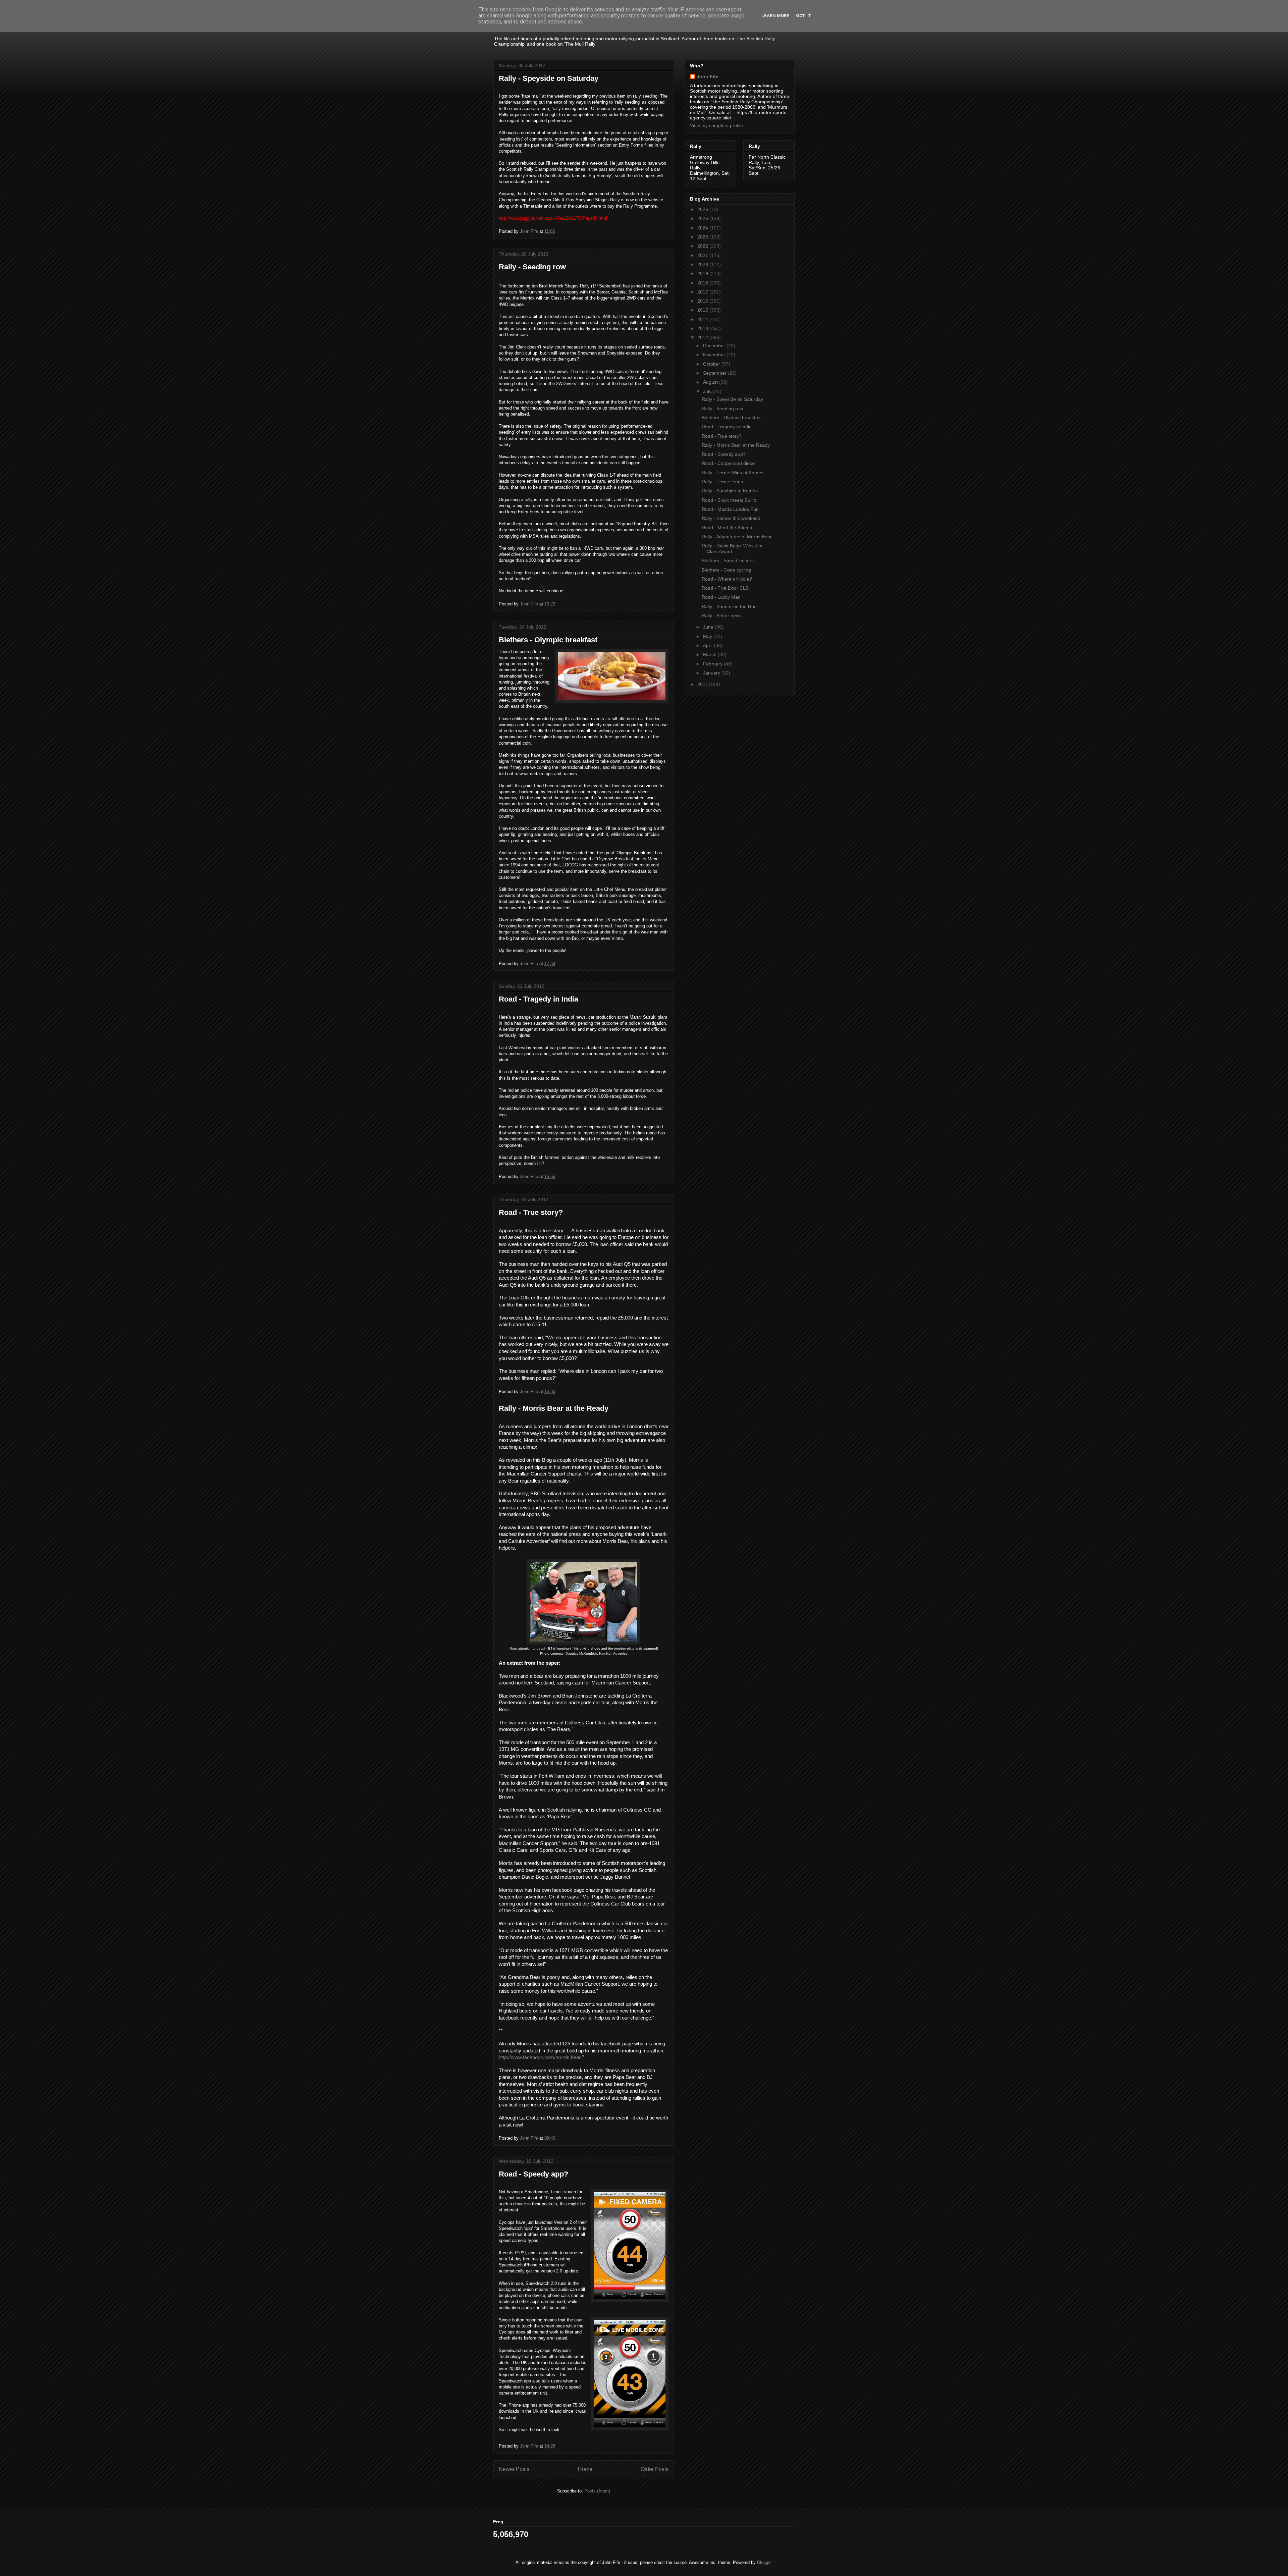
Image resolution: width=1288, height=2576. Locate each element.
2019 (703, 273)
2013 (703, 328)
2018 (703, 283)
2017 (703, 292)
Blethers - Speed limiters (728, 560)
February (713, 664)
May (708, 636)
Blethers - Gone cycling (726, 570)
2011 (703, 684)
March (710, 654)
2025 (703, 218)
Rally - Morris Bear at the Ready (554, 1408)
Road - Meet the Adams (727, 528)
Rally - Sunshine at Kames (730, 491)
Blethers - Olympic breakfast (548, 640)
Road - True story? (531, 1212)
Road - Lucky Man (721, 597)
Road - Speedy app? (533, 2174)
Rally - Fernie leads (722, 482)
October (712, 364)
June (709, 627)
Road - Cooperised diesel (729, 463)
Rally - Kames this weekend (731, 518)
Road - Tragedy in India (539, 999)
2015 (703, 310)
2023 (703, 237)
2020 (703, 264)
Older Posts (655, 2469)
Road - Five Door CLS (725, 588)
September (715, 373)
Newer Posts (514, 2469)
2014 (703, 319)
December (715, 345)
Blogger (764, 2562)
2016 (703, 301)
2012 (703, 337)
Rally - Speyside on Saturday (549, 78)
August (711, 382)
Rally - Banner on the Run (729, 606)
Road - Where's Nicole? (727, 579)
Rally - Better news (722, 615)
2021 (703, 255)
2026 (703, 209)
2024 (703, 228)
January (712, 673)
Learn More (775, 16)
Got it (803, 16)
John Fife (708, 76)
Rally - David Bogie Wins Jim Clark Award (732, 549)
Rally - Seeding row (532, 267)
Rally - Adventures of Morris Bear (737, 537)
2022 (703, 246)
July (708, 391)
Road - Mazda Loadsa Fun (730, 509)
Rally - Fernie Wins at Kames (733, 473)
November (715, 355)
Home (585, 2469)
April (708, 645)
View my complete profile (716, 125)
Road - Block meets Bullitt (729, 500)
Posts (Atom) (597, 2491)
